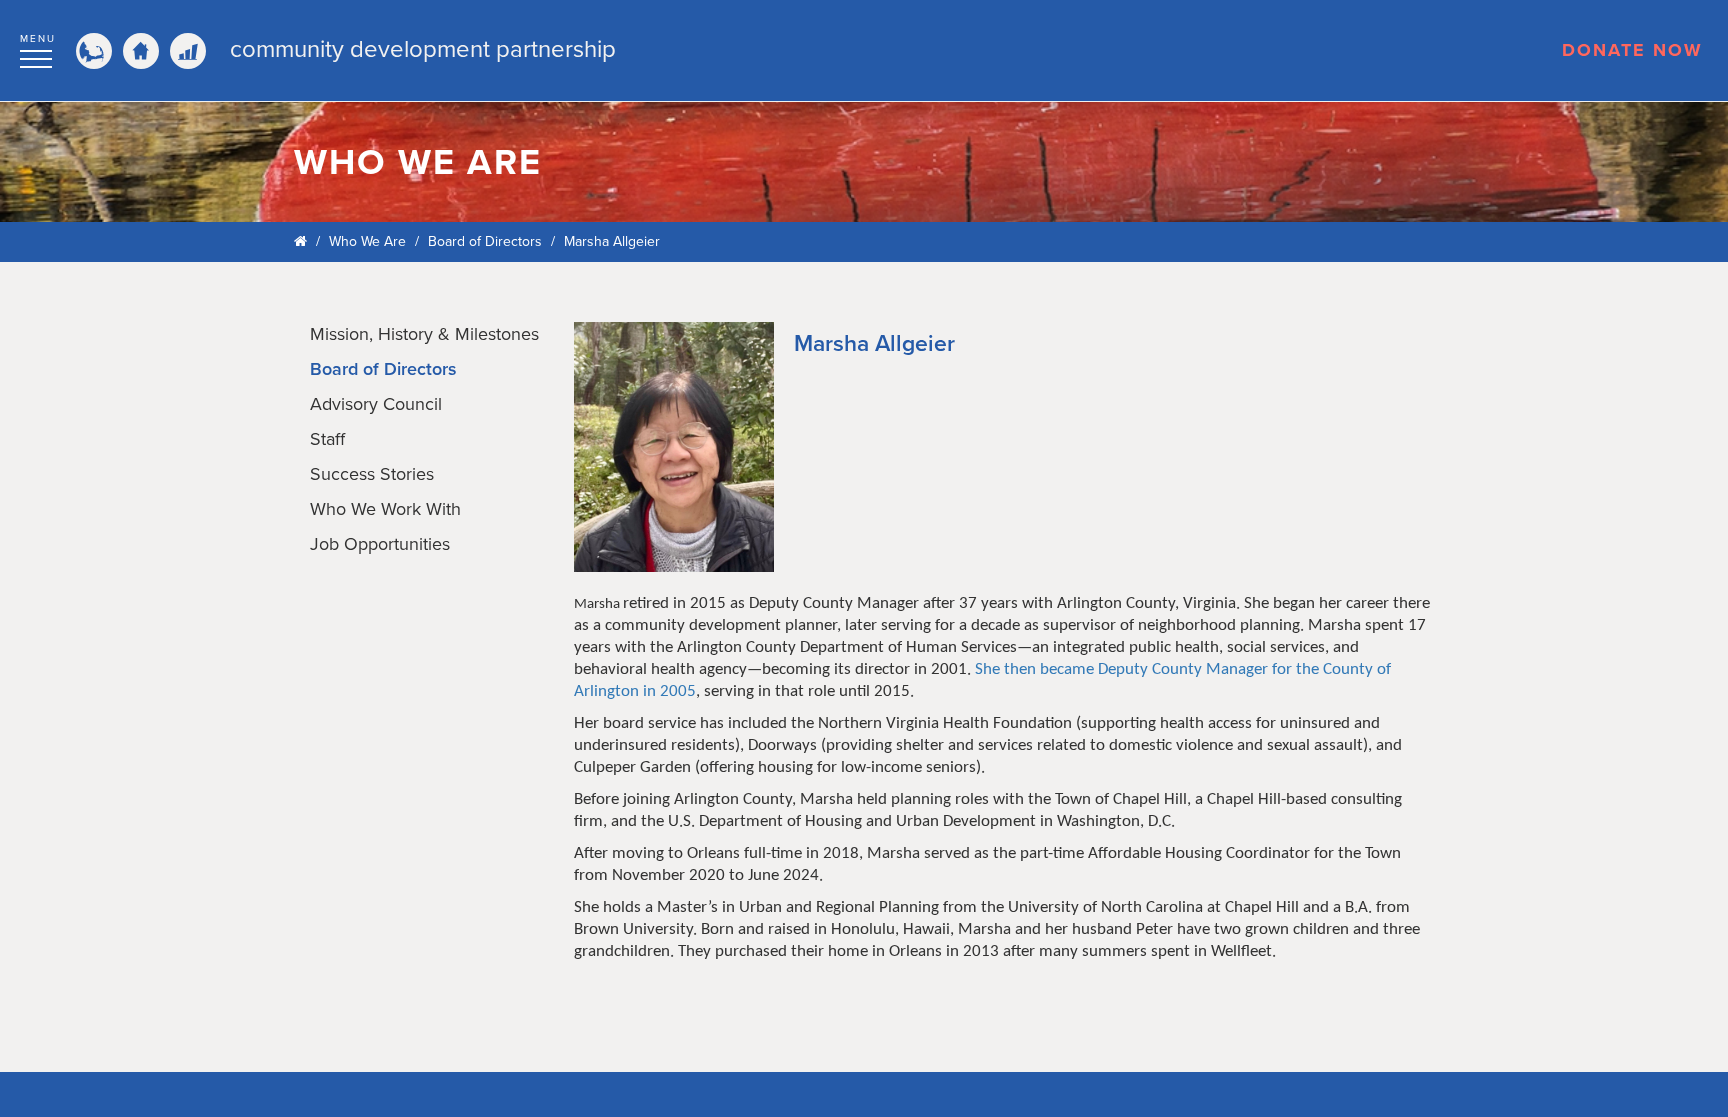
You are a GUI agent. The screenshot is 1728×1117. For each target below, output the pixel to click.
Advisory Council (376, 404)
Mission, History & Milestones (424, 334)
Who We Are (367, 241)
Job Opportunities (380, 544)
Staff (327, 439)
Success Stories (372, 474)
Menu (38, 39)
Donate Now (1632, 50)
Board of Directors (485, 241)
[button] (38, 48)
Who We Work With (385, 509)
